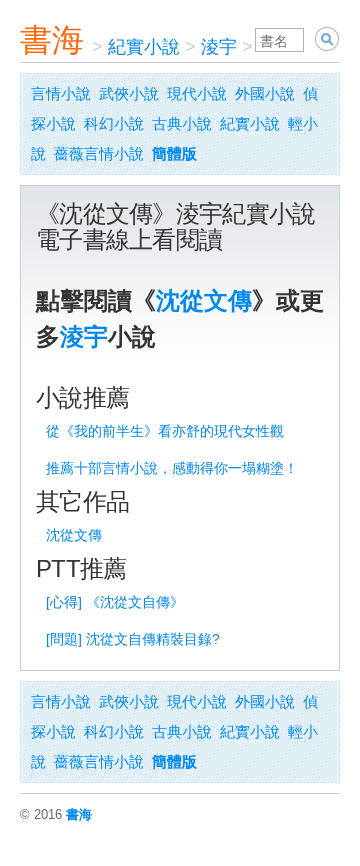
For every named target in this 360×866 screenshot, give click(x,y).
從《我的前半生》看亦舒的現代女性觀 (165, 431)
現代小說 (197, 93)
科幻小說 (114, 123)
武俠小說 (129, 93)
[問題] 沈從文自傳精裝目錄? (133, 639)
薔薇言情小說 (99, 153)
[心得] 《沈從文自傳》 (115, 602)
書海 (52, 40)
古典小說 (182, 123)
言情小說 (61, 93)
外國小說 (265, 93)
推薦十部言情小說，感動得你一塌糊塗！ (172, 468)
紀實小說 (144, 47)
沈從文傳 (204, 300)
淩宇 (219, 47)
